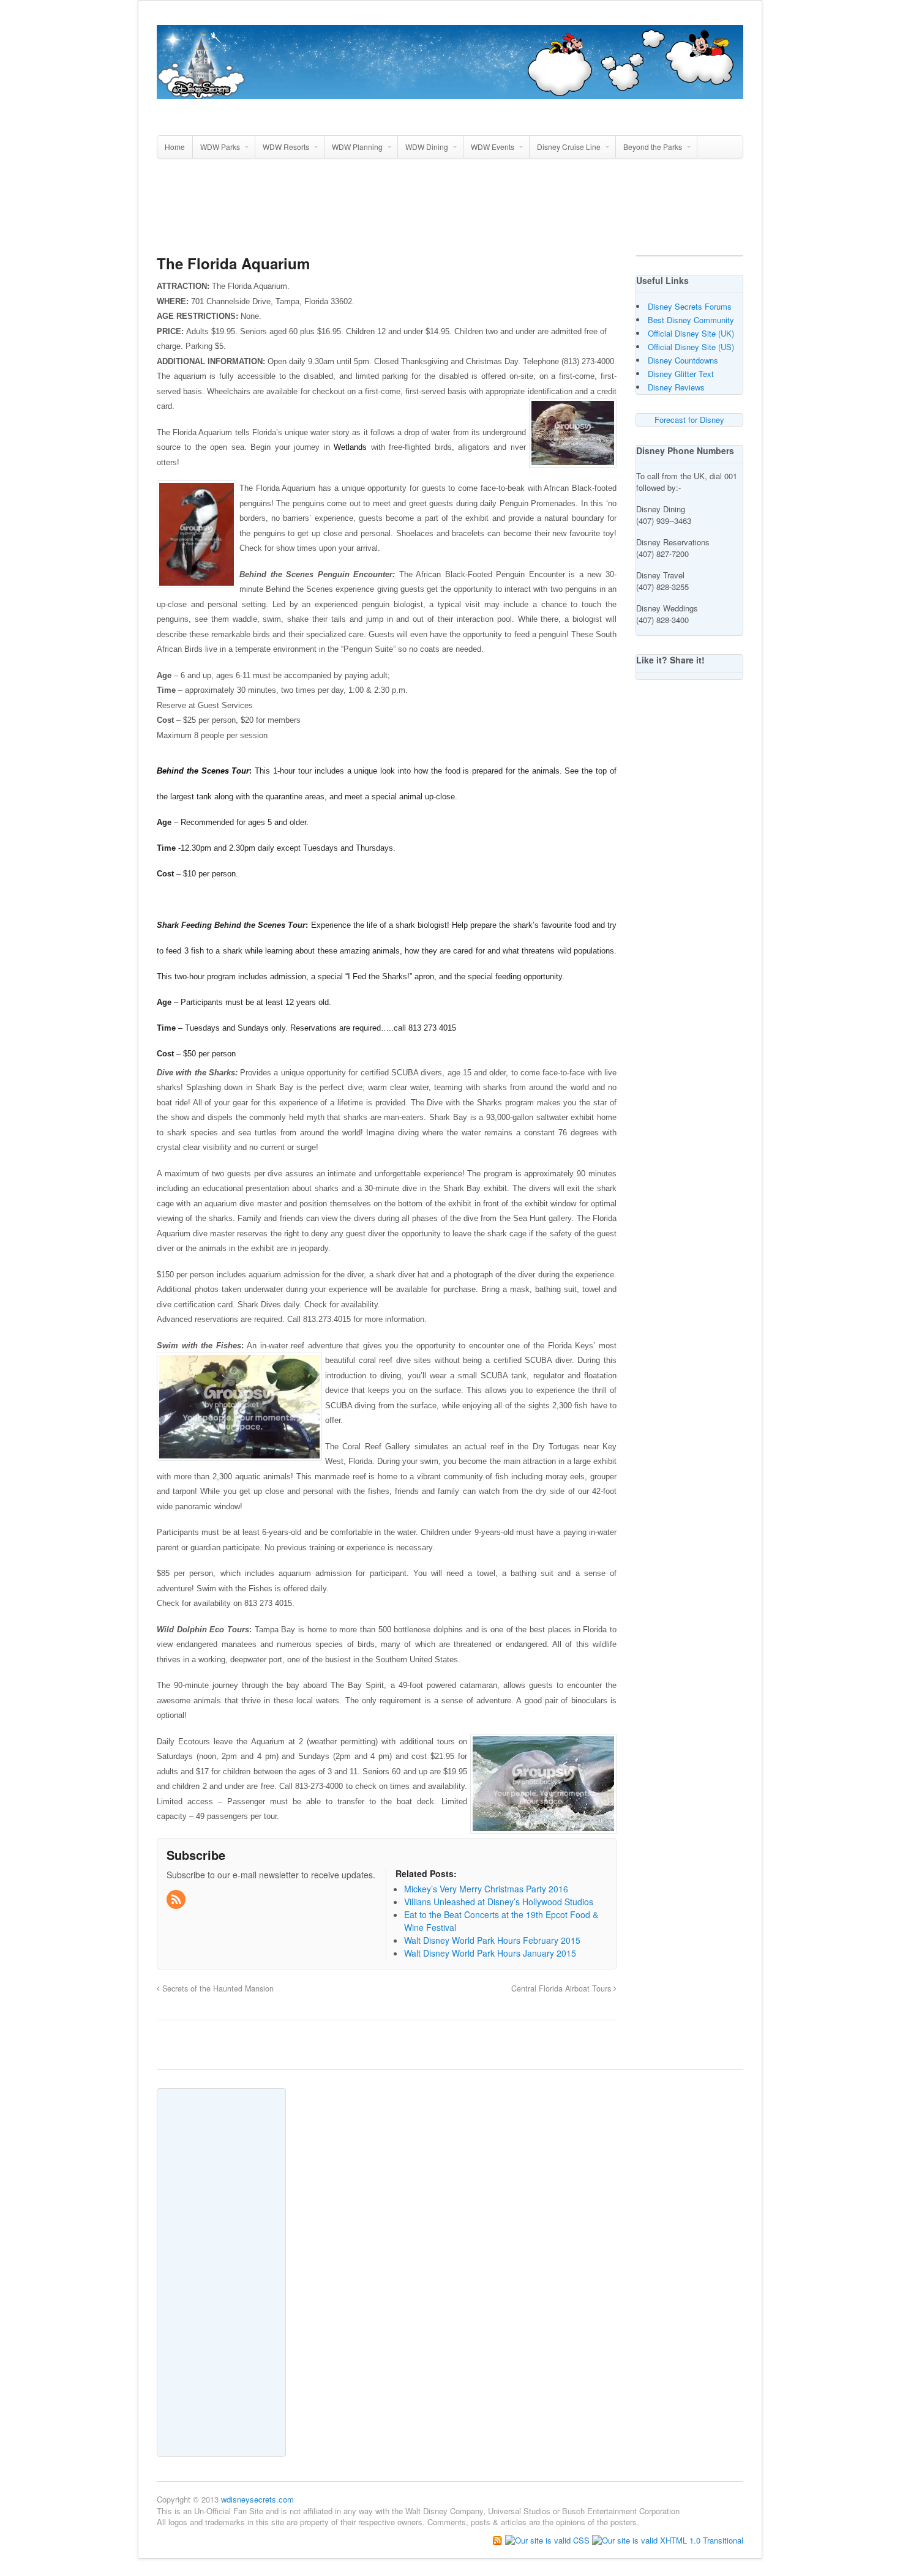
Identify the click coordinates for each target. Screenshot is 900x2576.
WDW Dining (427, 147)
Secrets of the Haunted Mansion (217, 1988)
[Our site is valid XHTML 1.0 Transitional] (668, 2539)
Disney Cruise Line (569, 147)
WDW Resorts (286, 147)
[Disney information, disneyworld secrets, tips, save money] (450, 92)
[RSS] (177, 1900)
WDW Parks (220, 147)
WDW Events (493, 147)
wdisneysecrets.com (257, 2499)
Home (175, 147)
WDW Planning (357, 147)
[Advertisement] (450, 212)
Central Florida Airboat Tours (562, 1988)
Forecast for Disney (689, 420)
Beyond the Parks (653, 147)
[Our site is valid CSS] (549, 2539)
